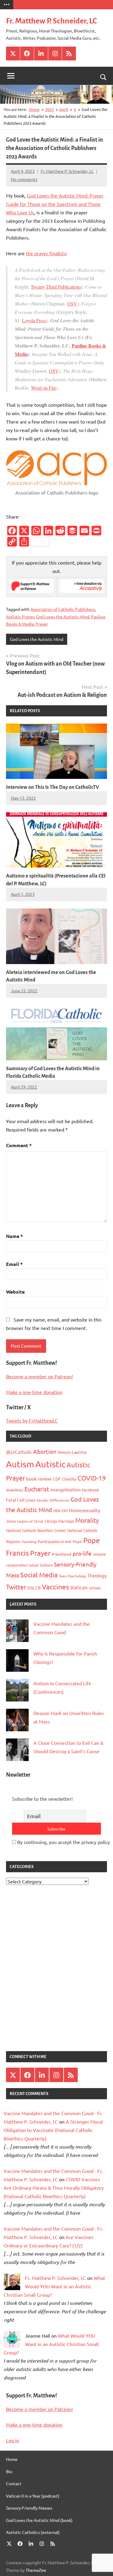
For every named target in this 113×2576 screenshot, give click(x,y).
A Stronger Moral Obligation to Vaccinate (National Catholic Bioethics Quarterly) (53, 2130)
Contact (14, 2483)
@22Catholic (19, 1452)
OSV (72, 303)
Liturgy (51, 1521)
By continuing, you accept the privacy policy (63, 1842)
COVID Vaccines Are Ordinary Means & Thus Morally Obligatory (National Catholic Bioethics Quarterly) (54, 2188)
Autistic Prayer (20, 617)
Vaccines (55, 1587)
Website (15, 1292)
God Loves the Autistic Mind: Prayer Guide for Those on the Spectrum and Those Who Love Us (55, 204)
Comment (19, 1145)
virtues (95, 1588)
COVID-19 (92, 1478)
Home (12, 2459)
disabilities (15, 1490)
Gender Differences (53, 1500)
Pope (77, 1541)
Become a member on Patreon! (39, 1376)
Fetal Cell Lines (21, 1500)
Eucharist (37, 1489)
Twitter (16, 1587)
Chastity (69, 1479)
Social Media (39, 1575)
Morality (87, 1520)
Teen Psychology (72, 1576)
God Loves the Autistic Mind (63, 617)
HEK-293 (61, 1510)
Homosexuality (85, 1510)
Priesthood (62, 1554)
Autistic (50, 1464)
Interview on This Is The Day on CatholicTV (53, 787)
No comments (24, 179)
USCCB (34, 1588)
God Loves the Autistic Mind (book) (39, 2520)
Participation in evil (55, 1541)
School (34, 1565)
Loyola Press (34, 320)
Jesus (11, 1521)
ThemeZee (36, 2570)
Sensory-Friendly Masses (29, 2508)
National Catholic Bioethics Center (36, 1530)
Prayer (42, 624)
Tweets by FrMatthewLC (32, 1420)
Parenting (29, 1542)
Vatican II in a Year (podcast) (33, 2496)
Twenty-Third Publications (56, 287)
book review (39, 1479)
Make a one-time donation (34, 1392)
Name (14, 1236)
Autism (20, 1464)
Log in (13, 2440)
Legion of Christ (30, 1521)
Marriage (66, 1521)
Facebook (91, 1490)
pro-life (82, 1553)
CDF (57, 1479)
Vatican (79, 1587)
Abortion (45, 1451)
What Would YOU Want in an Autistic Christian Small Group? (54, 2286)
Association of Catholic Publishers (63, 609)
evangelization (66, 1489)
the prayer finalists (46, 253)
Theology (97, 1575)
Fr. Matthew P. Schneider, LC (51, 21)
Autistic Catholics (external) (33, 2532)
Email (14, 1264)
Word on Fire (44, 388)
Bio (9, 2471)
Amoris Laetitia (72, 1452)
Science (46, 1565)
